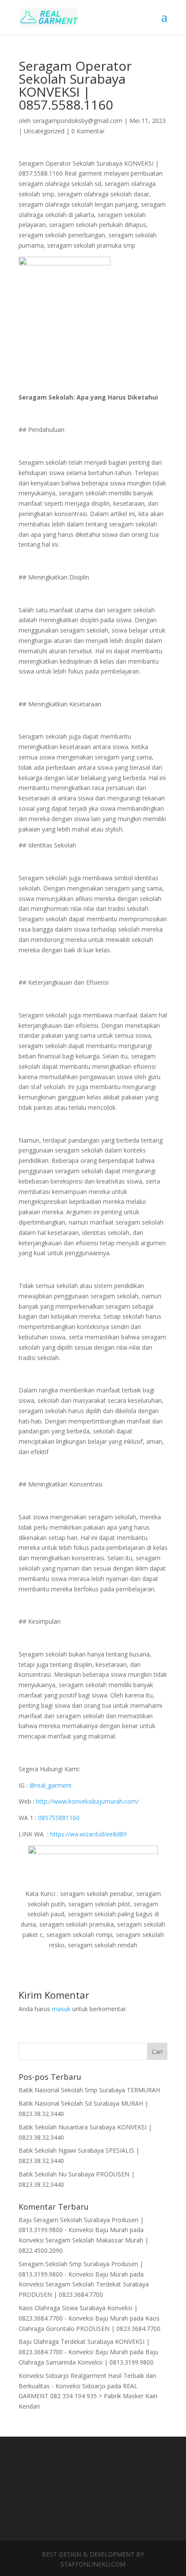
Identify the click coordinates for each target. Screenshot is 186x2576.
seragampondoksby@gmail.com (77, 121)
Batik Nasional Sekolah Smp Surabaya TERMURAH (89, 2090)
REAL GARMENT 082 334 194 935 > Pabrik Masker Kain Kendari (88, 2396)
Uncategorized (44, 131)
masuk (61, 2009)
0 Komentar (88, 131)
